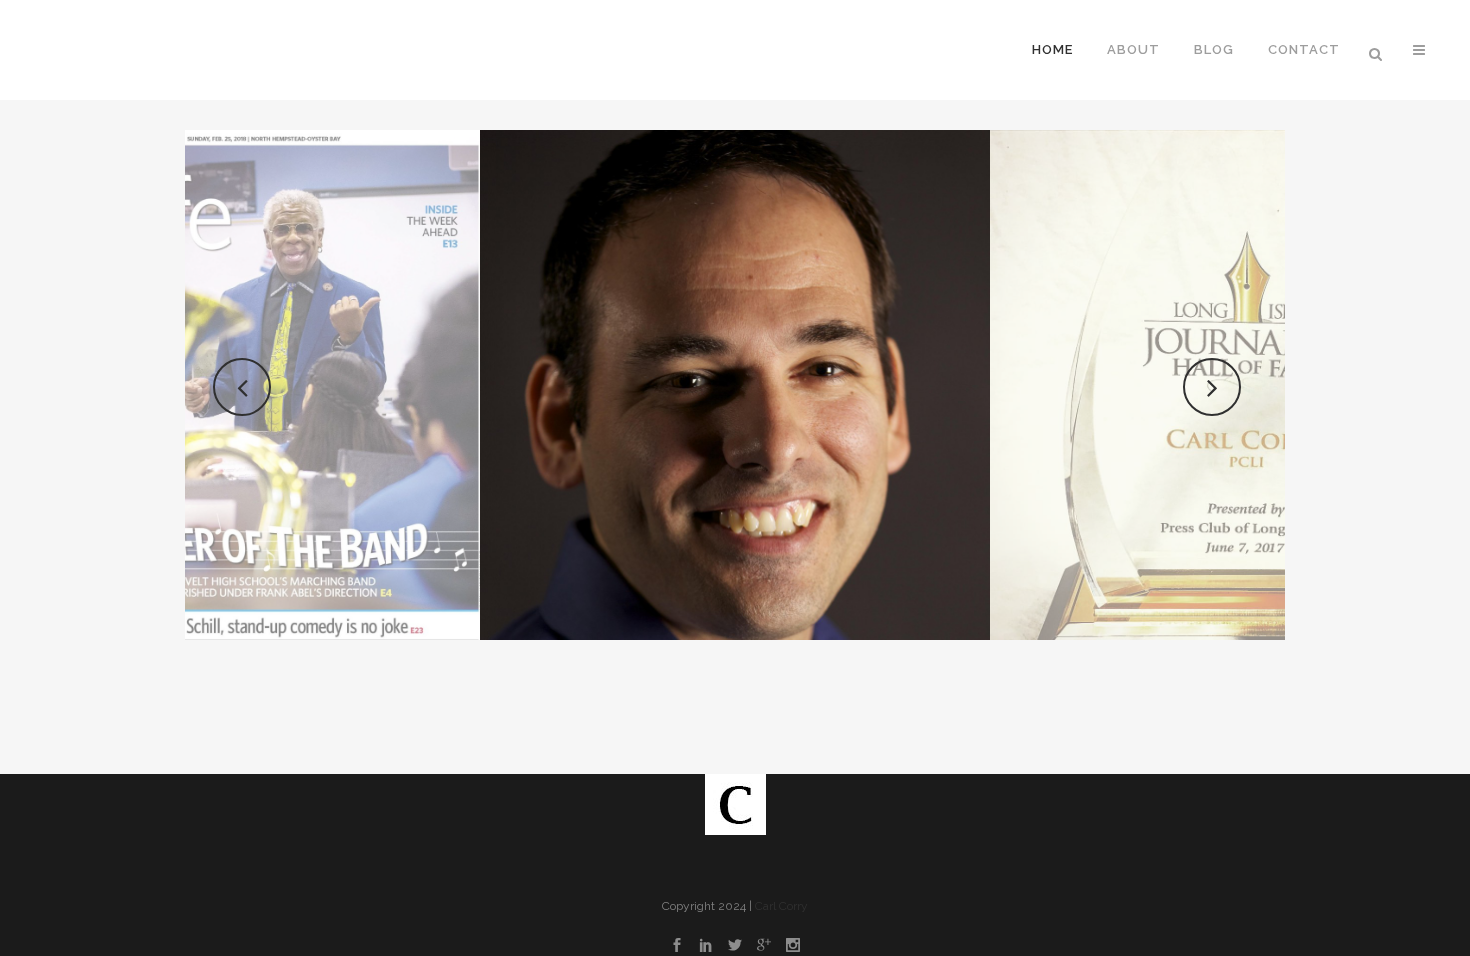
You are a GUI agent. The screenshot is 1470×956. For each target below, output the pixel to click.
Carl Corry (781, 906)
